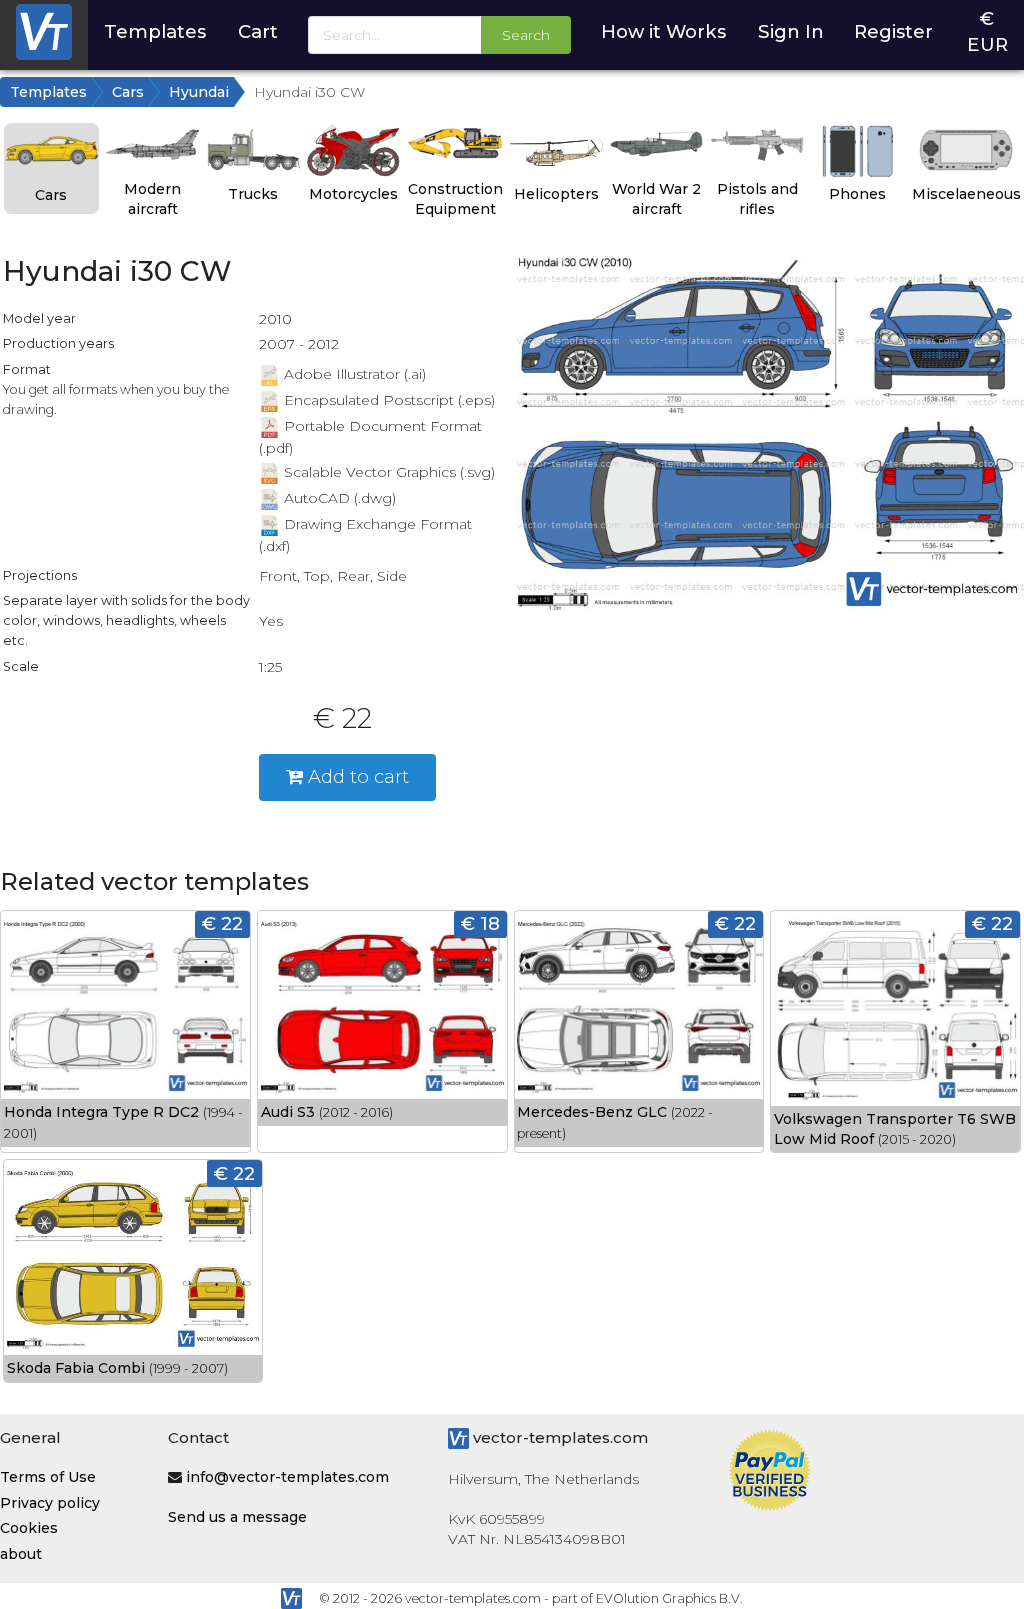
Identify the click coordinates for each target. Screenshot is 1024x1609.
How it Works (663, 31)
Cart (258, 31)
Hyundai (199, 92)
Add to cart (356, 776)
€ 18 (480, 923)
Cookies (29, 1528)
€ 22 (222, 923)
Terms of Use (48, 1477)
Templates (155, 31)
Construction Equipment (455, 199)
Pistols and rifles (757, 199)
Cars (128, 92)
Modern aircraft (152, 199)
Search (526, 35)
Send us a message (237, 1517)
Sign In (791, 31)
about (21, 1554)
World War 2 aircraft (656, 199)
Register (893, 31)
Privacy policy (50, 1503)
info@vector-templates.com (287, 1477)
